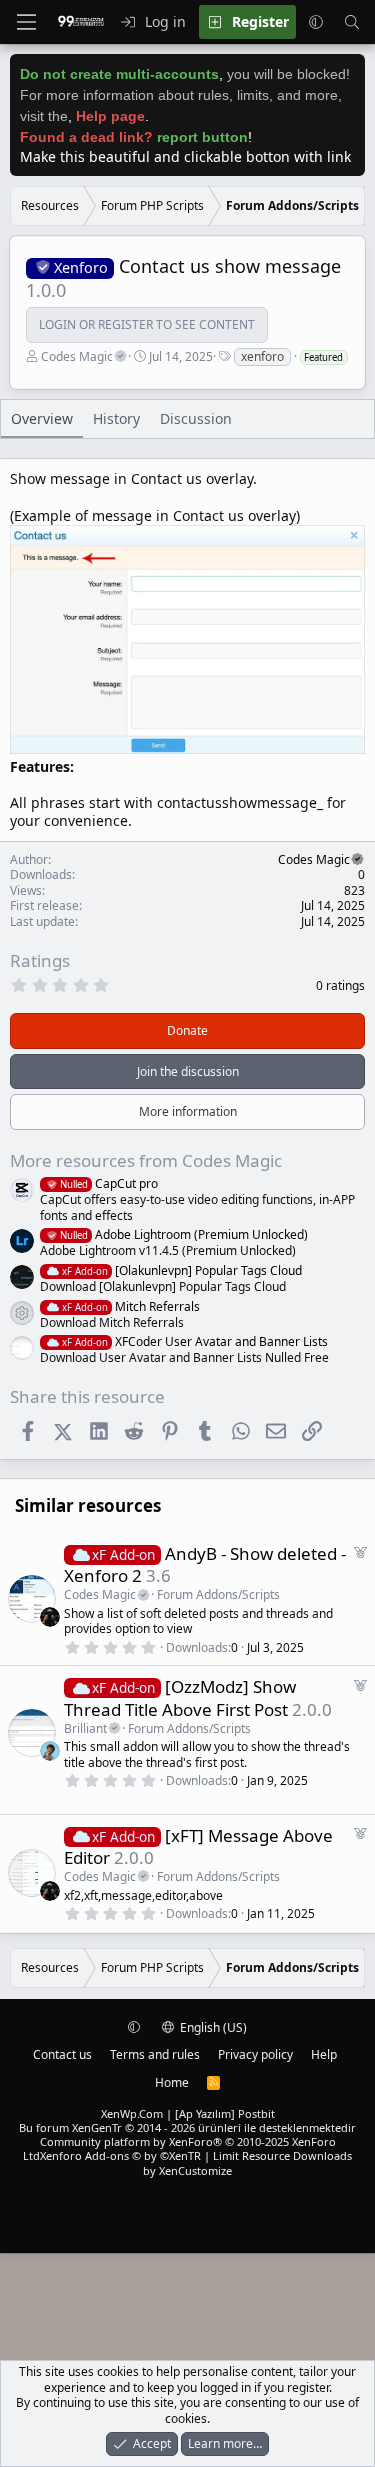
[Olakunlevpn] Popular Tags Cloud (182, 1270)
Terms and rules (155, 2054)
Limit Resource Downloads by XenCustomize (247, 2162)
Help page (110, 116)
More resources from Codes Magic (146, 1160)
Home (172, 2082)
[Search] (352, 22)
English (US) (212, 2027)
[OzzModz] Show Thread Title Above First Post (180, 1697)
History (116, 418)
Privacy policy (255, 2054)
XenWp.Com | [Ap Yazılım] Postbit (188, 2113)
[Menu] (26, 22)
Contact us (62, 2054)
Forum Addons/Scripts (218, 1594)
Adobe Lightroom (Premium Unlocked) (184, 1234)
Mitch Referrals (131, 1306)
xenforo (262, 356)
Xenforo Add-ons (120, 2155)
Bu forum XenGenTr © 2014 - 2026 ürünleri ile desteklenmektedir (187, 2127)
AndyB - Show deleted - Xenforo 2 (205, 1564)
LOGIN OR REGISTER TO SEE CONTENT (147, 325)
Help (324, 2054)
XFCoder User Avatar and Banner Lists (195, 1341)
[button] (316, 22)
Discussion (196, 418)
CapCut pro (109, 1183)
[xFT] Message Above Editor (198, 1846)
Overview (42, 418)
